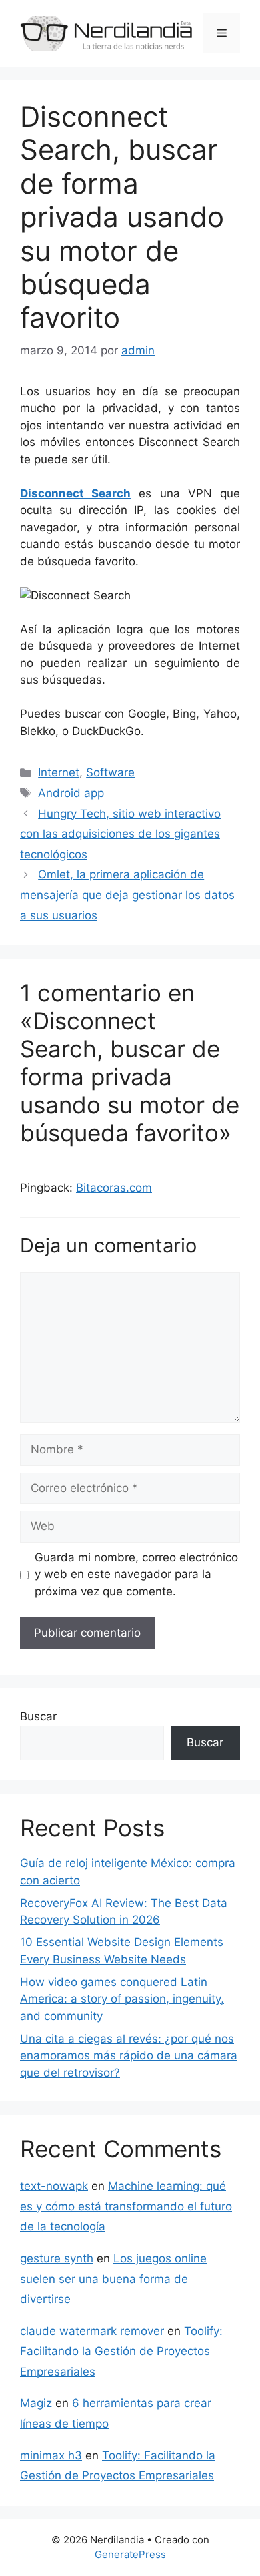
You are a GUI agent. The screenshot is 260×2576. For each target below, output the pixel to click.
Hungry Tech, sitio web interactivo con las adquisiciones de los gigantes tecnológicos (120, 834)
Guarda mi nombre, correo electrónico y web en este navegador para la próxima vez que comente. (136, 1574)
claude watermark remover (92, 2331)
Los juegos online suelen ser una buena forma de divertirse (113, 2279)
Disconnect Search (75, 493)
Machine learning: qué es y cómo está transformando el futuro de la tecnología (126, 2206)
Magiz (36, 2403)
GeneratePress (130, 2554)
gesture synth (57, 2258)
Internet (59, 772)
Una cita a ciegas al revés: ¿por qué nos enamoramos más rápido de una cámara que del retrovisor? (129, 2056)
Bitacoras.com (114, 1188)
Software (110, 772)
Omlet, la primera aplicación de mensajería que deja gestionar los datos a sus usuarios (127, 895)
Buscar (38, 1716)
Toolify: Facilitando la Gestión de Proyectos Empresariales (121, 2351)
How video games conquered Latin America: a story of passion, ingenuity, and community (122, 1999)
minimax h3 (51, 2455)
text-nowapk (54, 2186)
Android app (71, 793)
